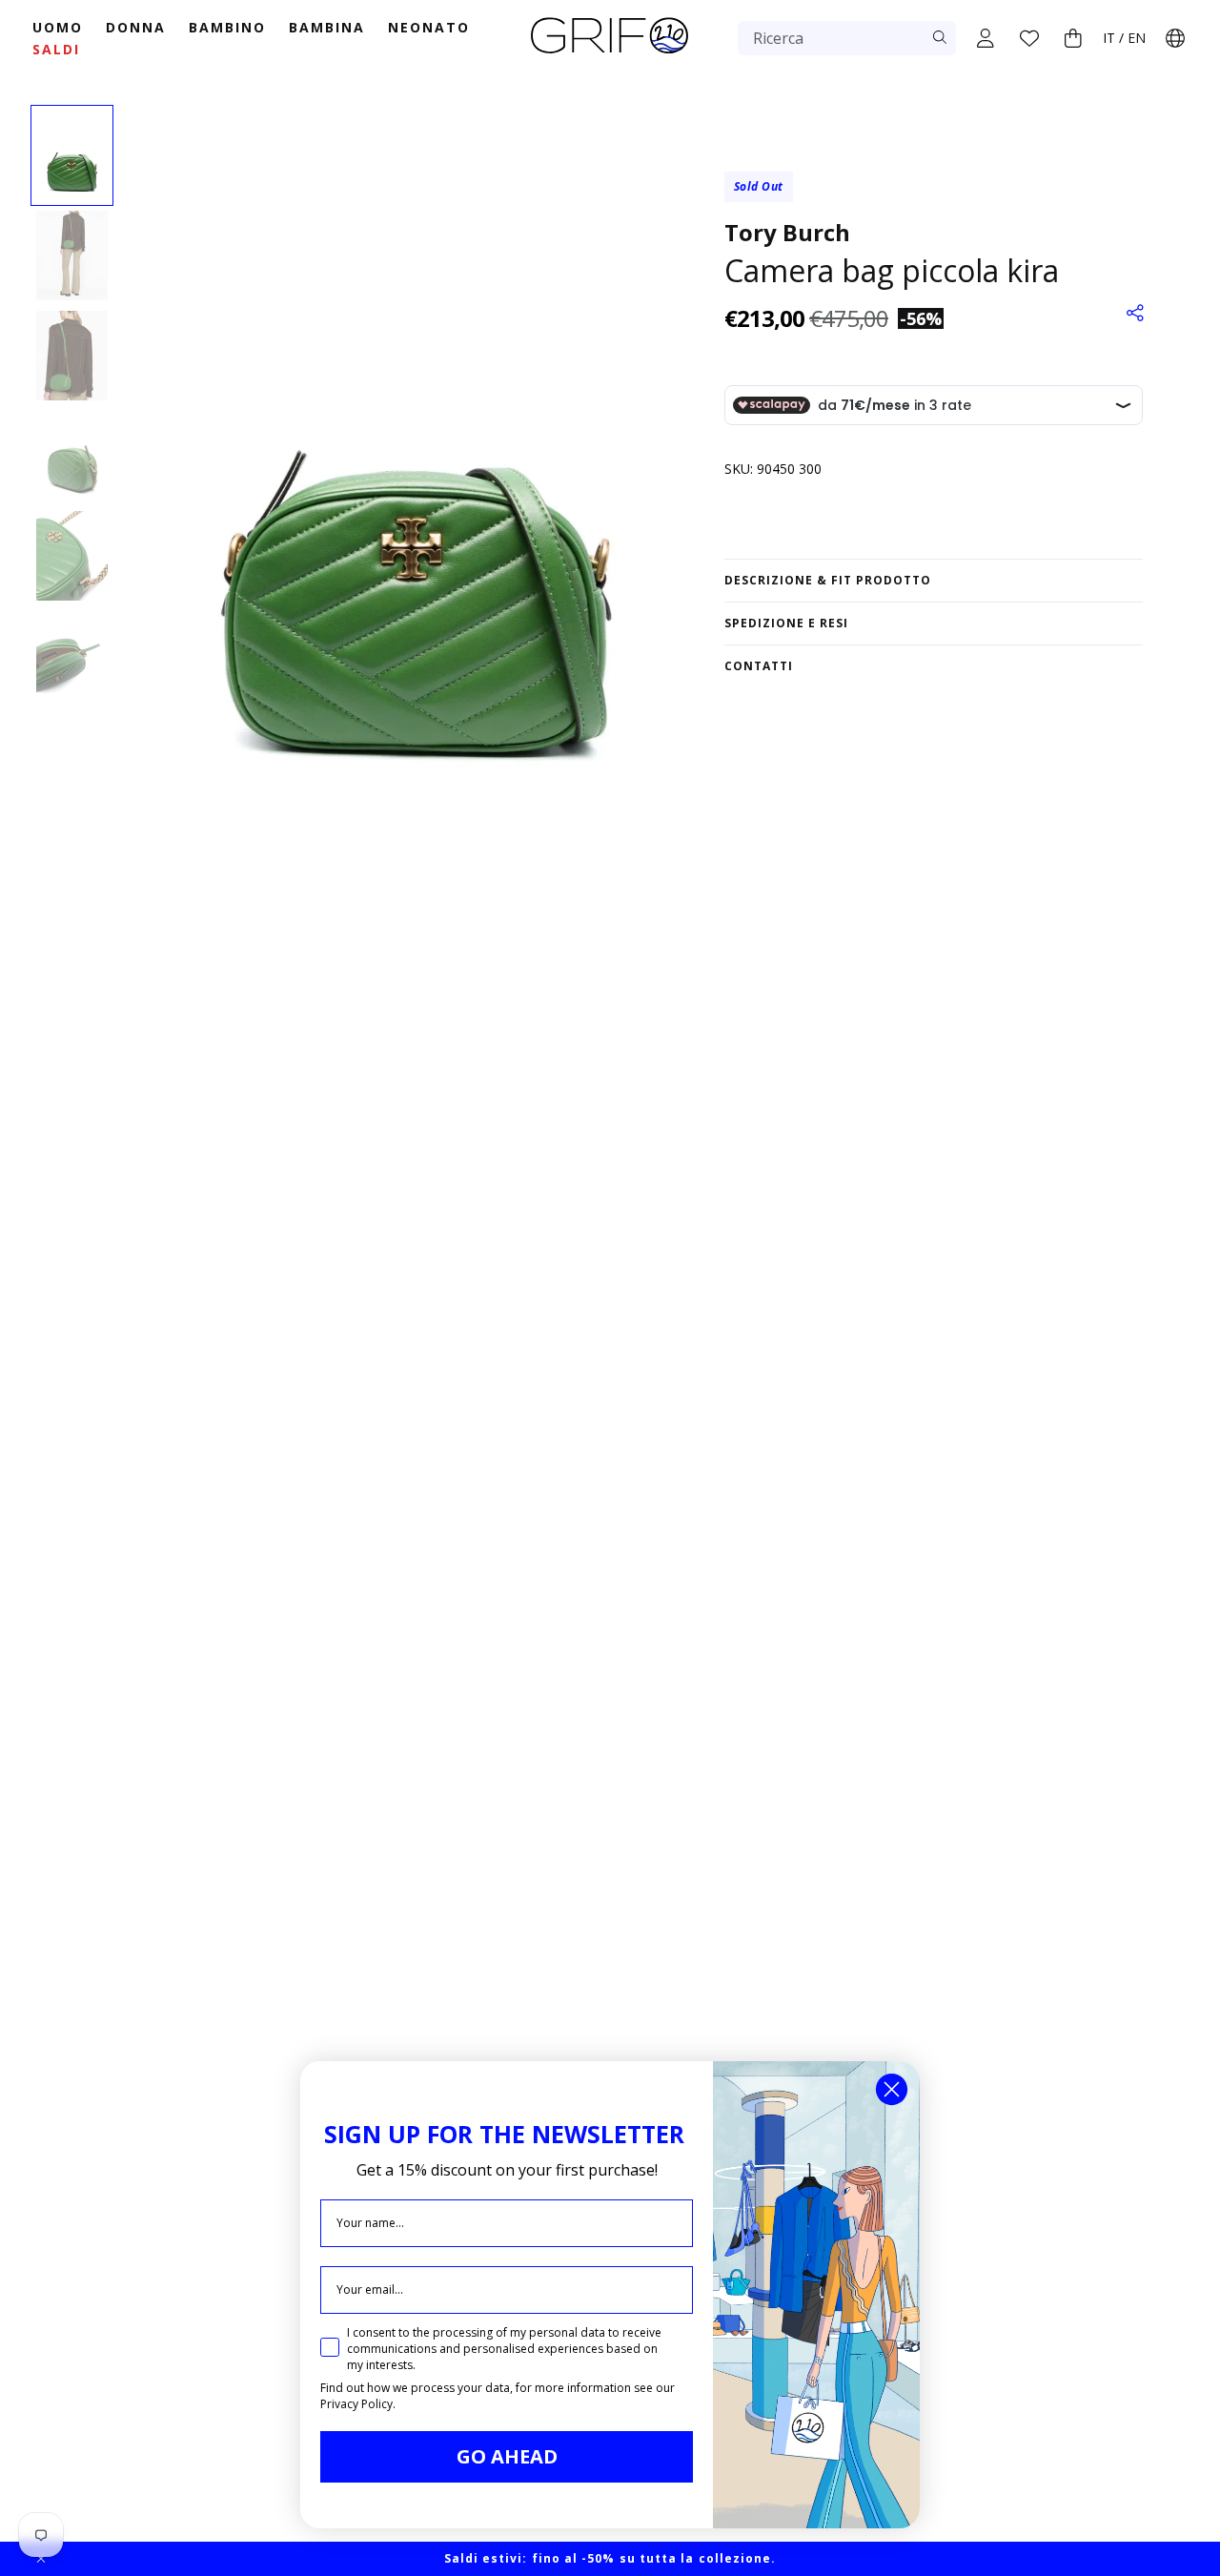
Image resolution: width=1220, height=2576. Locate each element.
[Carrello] (1073, 38)
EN (1137, 38)
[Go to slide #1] (72, 155)
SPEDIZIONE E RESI (786, 623)
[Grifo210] (610, 55)
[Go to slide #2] (72, 256)
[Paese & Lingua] (1175, 38)
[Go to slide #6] (72, 656)
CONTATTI (759, 666)
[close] (41, 2559)
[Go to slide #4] (72, 456)
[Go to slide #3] (72, 356)
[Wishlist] (1029, 38)
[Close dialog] (892, 2089)
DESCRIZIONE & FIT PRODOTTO (828, 580)
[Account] (986, 38)
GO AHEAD (507, 2456)
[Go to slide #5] (72, 556)
